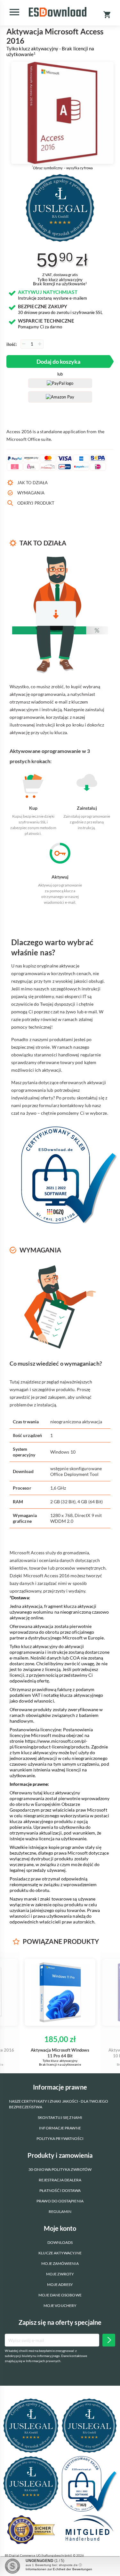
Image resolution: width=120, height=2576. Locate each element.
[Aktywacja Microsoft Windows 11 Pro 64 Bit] (60, 1992)
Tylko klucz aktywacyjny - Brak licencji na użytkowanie (50, 51)
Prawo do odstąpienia (60, 2201)
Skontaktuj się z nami (60, 2117)
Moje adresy (60, 2284)
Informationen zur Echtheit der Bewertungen (59, 2569)
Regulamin (60, 2211)
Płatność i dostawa (60, 2190)
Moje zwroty (60, 2274)
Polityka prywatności (60, 2138)
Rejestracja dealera (60, 2180)
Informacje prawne (60, 2128)
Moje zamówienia (60, 2263)
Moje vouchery (60, 2306)
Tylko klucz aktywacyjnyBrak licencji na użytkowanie (60, 282)
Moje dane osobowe (60, 2295)
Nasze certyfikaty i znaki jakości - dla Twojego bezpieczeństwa (59, 2104)
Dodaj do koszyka (58, 361)
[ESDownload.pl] (58, 12)
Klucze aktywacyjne (60, 2253)
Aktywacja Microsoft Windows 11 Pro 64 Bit (60, 2053)
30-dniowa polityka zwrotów (60, 2169)
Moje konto (60, 2228)
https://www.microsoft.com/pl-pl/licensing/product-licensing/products (49, 1744)
